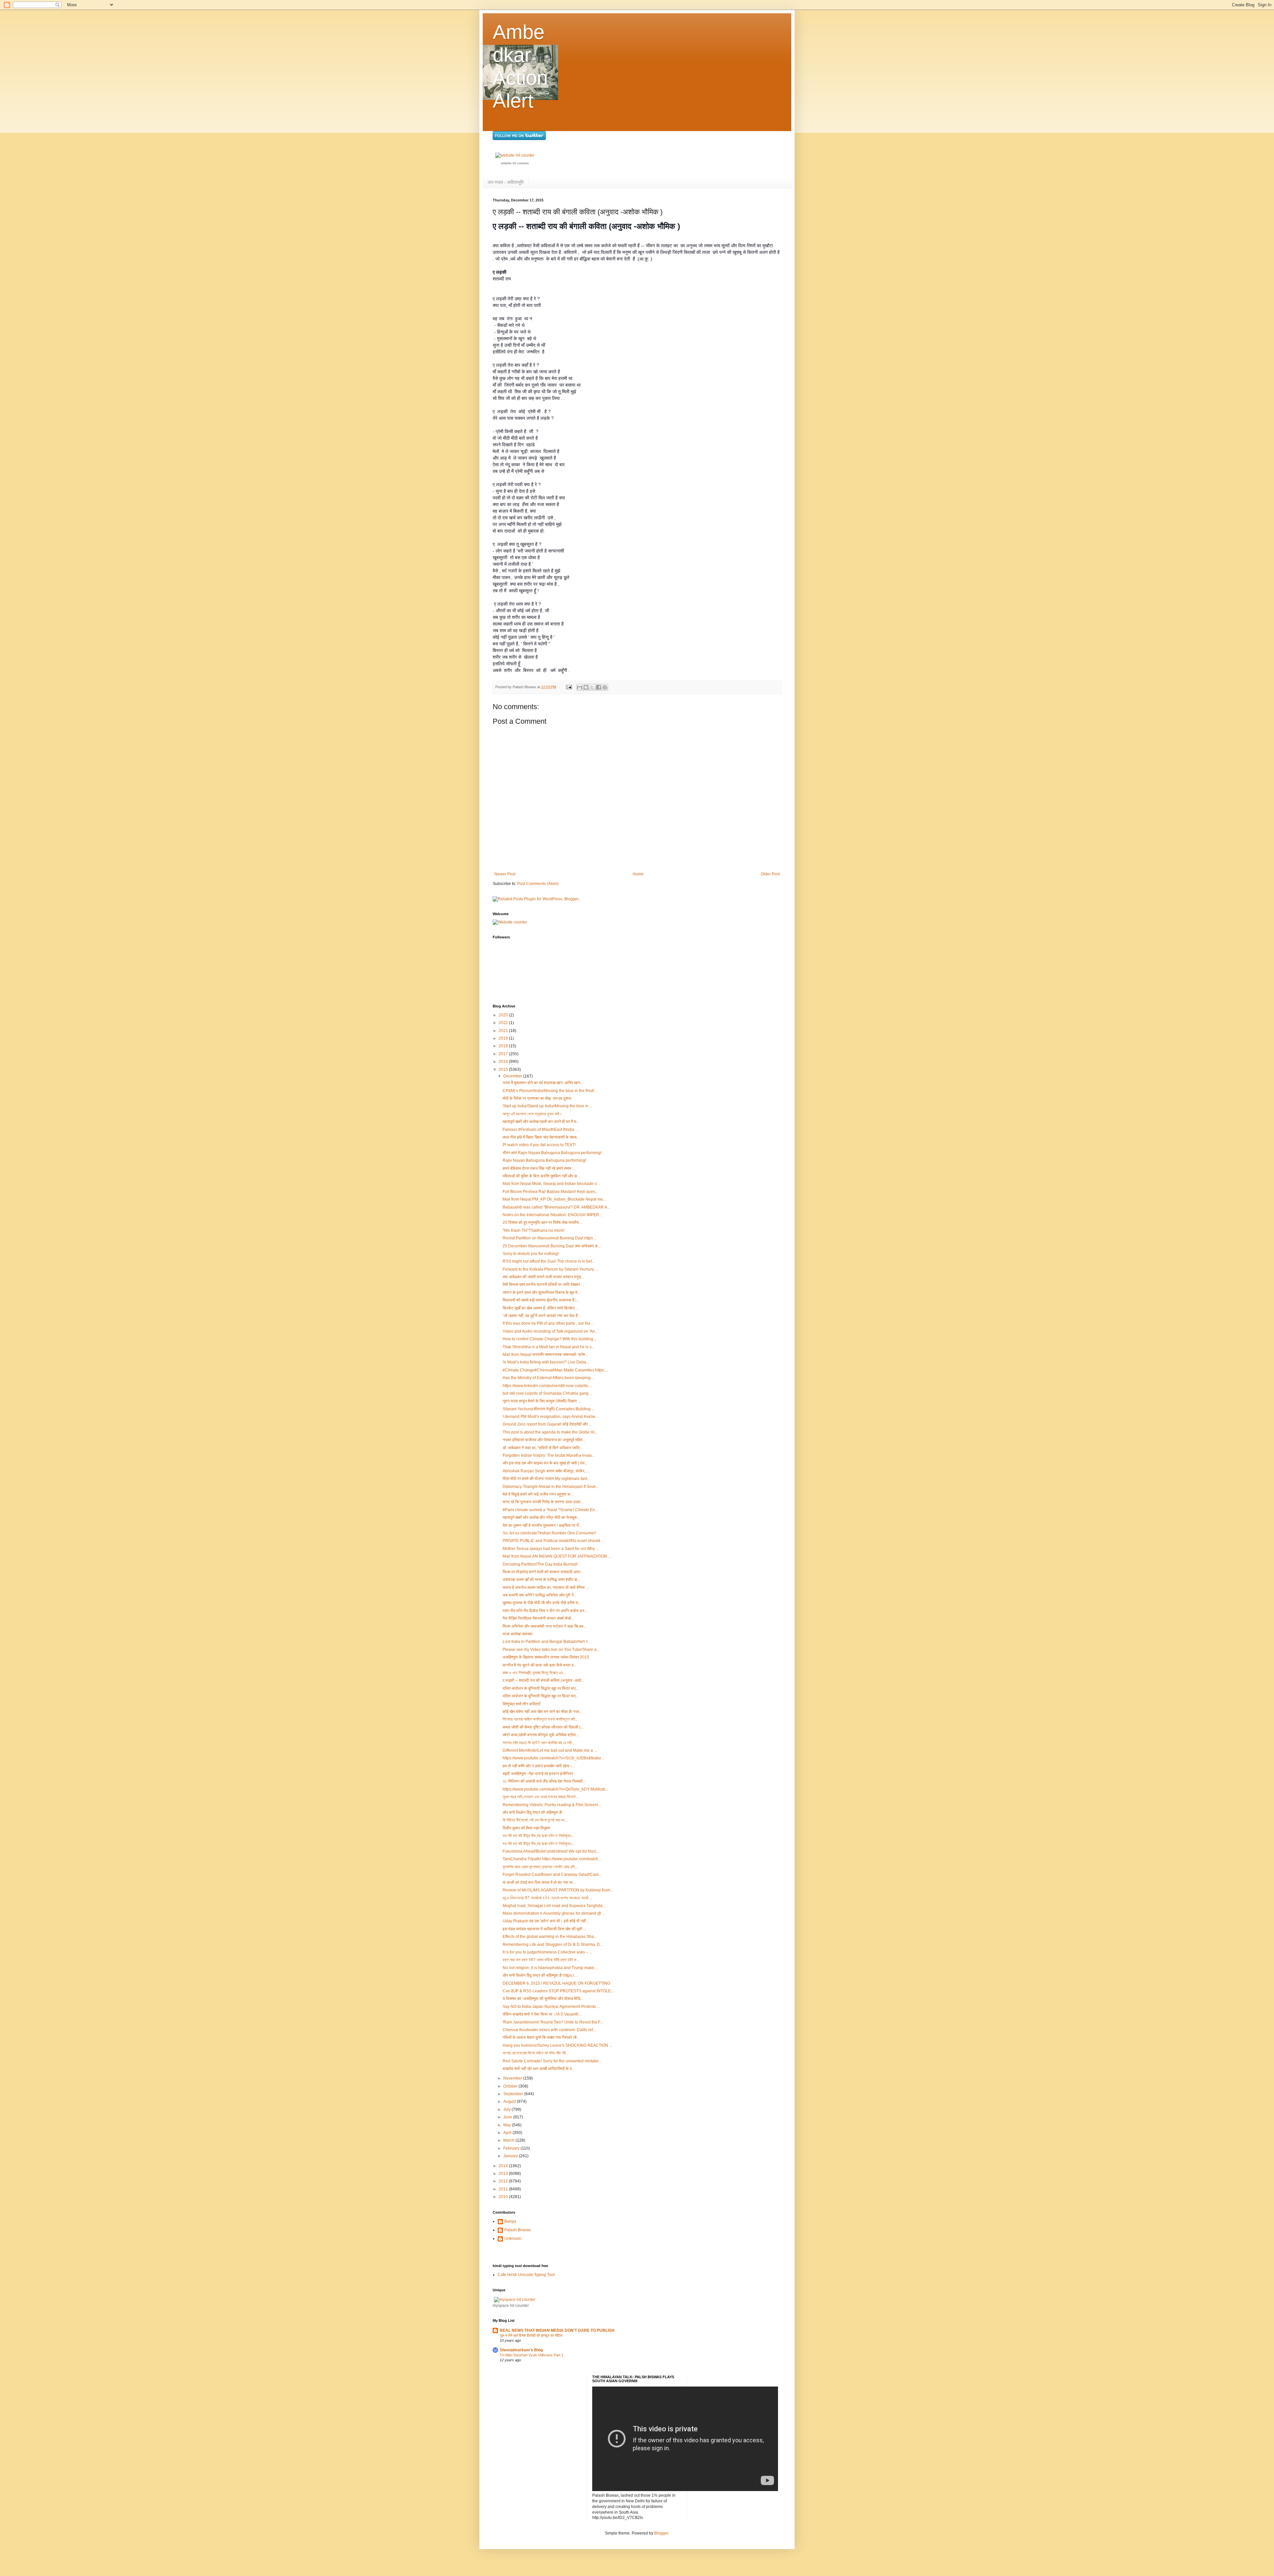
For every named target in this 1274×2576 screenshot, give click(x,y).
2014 (504, 2166)
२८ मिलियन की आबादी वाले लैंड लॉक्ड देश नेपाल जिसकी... (544, 1781)
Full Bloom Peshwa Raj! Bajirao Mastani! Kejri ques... (550, 1192)
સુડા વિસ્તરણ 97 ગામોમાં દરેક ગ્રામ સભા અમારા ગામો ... (548, 1898)
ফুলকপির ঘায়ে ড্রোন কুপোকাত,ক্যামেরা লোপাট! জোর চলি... (540, 1867)
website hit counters (515, 163)
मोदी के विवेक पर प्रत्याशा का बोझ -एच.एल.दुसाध (537, 1098)
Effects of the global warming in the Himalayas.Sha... (550, 1937)
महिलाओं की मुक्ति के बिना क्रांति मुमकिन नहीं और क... (541, 1176)
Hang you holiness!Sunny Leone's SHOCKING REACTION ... (557, 2045)
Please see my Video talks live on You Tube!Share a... (551, 1650)
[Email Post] (569, 687)
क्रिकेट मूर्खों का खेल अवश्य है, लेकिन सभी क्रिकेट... (540, 1308)
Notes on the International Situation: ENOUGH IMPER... (552, 1215)
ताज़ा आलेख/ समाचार (518, 1634)
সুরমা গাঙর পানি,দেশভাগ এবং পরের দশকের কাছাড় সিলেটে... (541, 1797)
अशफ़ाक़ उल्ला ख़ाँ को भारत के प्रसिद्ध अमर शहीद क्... (541, 1580)
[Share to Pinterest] (605, 687)
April (508, 2133)
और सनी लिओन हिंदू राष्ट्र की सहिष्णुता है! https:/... (540, 1975)
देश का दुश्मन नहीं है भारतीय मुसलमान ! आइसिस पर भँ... (542, 1525)
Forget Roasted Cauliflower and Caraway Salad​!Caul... (552, 1875)
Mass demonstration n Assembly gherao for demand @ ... (554, 1913)
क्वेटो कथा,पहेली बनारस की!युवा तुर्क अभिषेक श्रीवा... (541, 1735)
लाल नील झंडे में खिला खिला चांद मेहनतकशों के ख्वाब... (541, 1137)
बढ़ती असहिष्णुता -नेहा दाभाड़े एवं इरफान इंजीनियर (538, 1774)
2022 (504, 1023)
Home (638, 874)
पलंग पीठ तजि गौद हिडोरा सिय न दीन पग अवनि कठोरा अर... (545, 1611)
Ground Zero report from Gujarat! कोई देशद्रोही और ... (547, 1424)
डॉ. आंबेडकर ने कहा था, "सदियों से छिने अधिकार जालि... (543, 1448)
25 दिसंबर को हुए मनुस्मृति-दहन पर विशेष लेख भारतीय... (542, 1222)
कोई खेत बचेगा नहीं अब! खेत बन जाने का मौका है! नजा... (542, 1712)
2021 (504, 1031)
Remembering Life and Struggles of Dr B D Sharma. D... (553, 1945)
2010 (504, 2197)
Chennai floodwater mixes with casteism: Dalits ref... (549, 2030)
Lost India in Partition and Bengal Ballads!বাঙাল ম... (547, 1642)
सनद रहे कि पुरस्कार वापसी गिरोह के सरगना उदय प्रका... (543, 1502)
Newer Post (505, 874)
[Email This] (580, 687)
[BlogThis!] (586, 687)
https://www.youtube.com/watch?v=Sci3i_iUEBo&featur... (553, 1758)
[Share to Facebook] (599, 687)
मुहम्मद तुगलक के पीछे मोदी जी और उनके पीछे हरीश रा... (542, 1603)
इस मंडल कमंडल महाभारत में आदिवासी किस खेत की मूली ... (544, 1929)
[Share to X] (592, 687)
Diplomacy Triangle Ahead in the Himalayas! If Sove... (551, 1487)
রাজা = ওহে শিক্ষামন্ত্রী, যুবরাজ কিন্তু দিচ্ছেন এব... (534, 1673)
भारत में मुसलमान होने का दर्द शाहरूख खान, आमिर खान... (543, 1083)
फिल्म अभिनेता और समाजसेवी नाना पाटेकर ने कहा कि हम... (544, 1626)
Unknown (513, 2239)
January (511, 2156)
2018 (504, 1046)
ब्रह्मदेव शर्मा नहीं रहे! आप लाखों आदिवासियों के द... (539, 2069)
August (510, 2101)
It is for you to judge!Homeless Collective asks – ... (547, 1952)
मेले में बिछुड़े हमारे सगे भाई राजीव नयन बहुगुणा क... (538, 1494)
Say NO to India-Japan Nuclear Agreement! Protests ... (551, 2007)
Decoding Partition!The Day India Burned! (540, 1564)
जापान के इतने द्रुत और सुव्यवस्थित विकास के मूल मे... (541, 1292)
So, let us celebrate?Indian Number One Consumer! (549, 1533)
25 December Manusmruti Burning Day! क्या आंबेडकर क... (552, 1246)
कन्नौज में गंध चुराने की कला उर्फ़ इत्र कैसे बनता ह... (540, 1665)
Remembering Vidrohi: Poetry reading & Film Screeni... (552, 1805)
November (513, 2078)
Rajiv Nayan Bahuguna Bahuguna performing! (544, 1160)
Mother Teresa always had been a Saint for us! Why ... (551, 1549)
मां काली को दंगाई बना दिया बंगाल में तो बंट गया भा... (539, 1882)
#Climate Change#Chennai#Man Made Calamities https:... (555, 1370)
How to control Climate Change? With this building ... (550, 1339)
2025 (504, 1015)
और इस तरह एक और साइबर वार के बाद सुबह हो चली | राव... (545, 1463)
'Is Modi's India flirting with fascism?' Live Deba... (546, 1362)
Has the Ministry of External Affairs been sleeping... (548, 1378)
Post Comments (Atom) (538, 884)
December (513, 1076)
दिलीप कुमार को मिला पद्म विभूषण (526, 1828)
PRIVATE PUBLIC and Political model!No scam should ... (553, 1541)
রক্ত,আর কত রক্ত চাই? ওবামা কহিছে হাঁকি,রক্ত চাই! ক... (541, 1960)
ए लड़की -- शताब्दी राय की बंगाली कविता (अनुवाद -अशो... (543, 1680)
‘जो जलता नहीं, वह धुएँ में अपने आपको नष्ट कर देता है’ (541, 1316)
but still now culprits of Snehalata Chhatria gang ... (548, 1393)
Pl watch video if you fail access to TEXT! (539, 1145)
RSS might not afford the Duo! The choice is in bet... (549, 1261)
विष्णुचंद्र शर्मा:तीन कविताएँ (521, 1704)
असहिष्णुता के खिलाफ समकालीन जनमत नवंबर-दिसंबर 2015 (546, 1657)
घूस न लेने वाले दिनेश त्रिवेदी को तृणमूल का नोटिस (531, 2335)
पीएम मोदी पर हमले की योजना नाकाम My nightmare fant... (546, 1479)
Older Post (770, 874)
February (512, 2148)
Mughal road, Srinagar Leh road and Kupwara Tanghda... (554, 1906)
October (511, 2086)
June (508, 2117)
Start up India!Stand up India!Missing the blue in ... (548, 1106)
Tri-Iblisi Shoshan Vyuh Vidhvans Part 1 (531, 2355)
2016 (504, 1062)
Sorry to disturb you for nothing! (531, 1254)
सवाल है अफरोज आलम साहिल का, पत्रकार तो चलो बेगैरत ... (546, 1587)
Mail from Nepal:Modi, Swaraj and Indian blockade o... (551, 1184)
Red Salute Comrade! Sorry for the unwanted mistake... (552, 2061)
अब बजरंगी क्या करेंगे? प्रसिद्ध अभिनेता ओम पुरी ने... (540, 1595)
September (514, 2094)
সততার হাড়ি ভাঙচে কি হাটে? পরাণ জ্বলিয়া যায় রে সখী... (539, 1743)
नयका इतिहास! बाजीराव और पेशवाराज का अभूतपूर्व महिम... (544, 1440)
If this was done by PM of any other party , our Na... (548, 1323)
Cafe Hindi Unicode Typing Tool (526, 2275)
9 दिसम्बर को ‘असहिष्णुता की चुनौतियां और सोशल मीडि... (543, 1999)
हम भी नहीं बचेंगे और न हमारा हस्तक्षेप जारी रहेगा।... (539, 1766)
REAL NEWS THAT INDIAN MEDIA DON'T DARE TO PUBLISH (557, 2330)
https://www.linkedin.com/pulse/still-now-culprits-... (547, 1386)
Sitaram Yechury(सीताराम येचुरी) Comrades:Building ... (549, 1409)
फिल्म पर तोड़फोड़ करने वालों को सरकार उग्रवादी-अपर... (543, 1572)
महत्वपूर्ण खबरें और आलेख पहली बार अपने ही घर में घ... (541, 1122)
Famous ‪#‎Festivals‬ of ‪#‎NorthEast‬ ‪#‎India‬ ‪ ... (541, 1130)
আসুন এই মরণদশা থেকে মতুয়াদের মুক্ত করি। (532, 1114)
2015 (504, 1069)
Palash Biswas (518, 2230)
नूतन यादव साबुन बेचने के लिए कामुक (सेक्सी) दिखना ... (542, 1401)
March (509, 2140)
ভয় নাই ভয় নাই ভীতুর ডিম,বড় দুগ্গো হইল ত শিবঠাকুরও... (538, 1836)
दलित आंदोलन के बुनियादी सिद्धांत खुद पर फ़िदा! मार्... (541, 1688)
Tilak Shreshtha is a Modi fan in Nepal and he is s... (549, 1347)
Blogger (661, 2533)
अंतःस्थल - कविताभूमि (505, 182)
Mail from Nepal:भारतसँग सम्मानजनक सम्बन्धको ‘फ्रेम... (545, 1355)
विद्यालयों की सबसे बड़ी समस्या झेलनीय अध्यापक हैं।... (541, 1300)
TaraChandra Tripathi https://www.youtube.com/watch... (552, 1859)
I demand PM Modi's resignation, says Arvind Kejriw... (550, 1417)
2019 (504, 1038)
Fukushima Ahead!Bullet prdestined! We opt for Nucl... (551, 1851)
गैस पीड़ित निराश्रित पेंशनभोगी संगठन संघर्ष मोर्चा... (538, 1618)
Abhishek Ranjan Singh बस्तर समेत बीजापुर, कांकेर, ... (546, 1471)
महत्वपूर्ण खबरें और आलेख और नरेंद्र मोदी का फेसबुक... (541, 1517)
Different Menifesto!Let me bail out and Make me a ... (550, 1750)
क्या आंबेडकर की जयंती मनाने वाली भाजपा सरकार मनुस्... (543, 1277)
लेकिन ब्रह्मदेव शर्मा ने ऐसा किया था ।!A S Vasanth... (542, 2014)
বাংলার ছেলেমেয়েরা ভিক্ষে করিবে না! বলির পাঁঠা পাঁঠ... (536, 2053)
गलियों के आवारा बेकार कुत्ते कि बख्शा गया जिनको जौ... (541, 2037)
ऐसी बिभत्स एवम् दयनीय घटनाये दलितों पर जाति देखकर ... (543, 1285)
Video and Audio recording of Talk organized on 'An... (550, 1331)
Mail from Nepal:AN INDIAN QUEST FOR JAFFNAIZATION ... (557, 1556)
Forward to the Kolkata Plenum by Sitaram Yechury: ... (551, 1269)
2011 (504, 2189)
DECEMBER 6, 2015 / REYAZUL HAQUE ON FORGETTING (556, 1983)
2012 (504, 2181)
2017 (504, 1054)
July (507, 2109)
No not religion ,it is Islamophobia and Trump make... (550, 1968)
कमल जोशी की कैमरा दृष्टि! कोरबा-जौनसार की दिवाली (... (543, 1727)
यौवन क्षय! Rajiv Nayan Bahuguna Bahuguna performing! (552, 1153)
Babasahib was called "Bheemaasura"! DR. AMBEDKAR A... (556, 1207)
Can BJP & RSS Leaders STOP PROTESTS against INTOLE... (558, 1991)
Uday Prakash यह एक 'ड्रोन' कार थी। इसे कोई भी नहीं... (546, 1921)
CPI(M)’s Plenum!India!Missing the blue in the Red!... (550, 1091)
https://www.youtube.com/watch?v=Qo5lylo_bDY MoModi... (555, 1789)
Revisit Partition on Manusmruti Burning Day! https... (549, 1238)
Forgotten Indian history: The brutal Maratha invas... (549, 1455)
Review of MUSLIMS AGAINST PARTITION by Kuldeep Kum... (558, 1890)
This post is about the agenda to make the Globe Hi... (550, 1432)
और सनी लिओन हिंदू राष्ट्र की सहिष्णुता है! (532, 1812)
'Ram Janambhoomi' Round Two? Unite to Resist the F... (553, 2022)
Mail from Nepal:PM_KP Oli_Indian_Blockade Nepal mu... (554, 1199)
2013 (504, 2173)
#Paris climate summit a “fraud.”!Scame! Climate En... (550, 1510)
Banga (510, 2221)
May (508, 2125)
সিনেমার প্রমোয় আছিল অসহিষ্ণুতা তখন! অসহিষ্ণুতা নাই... (540, 1719)
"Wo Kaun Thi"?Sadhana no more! (533, 1230)
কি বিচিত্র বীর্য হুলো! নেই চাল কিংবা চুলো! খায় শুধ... (535, 1820)
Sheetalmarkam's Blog (521, 2350)
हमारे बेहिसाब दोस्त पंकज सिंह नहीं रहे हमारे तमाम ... (539, 1168)
